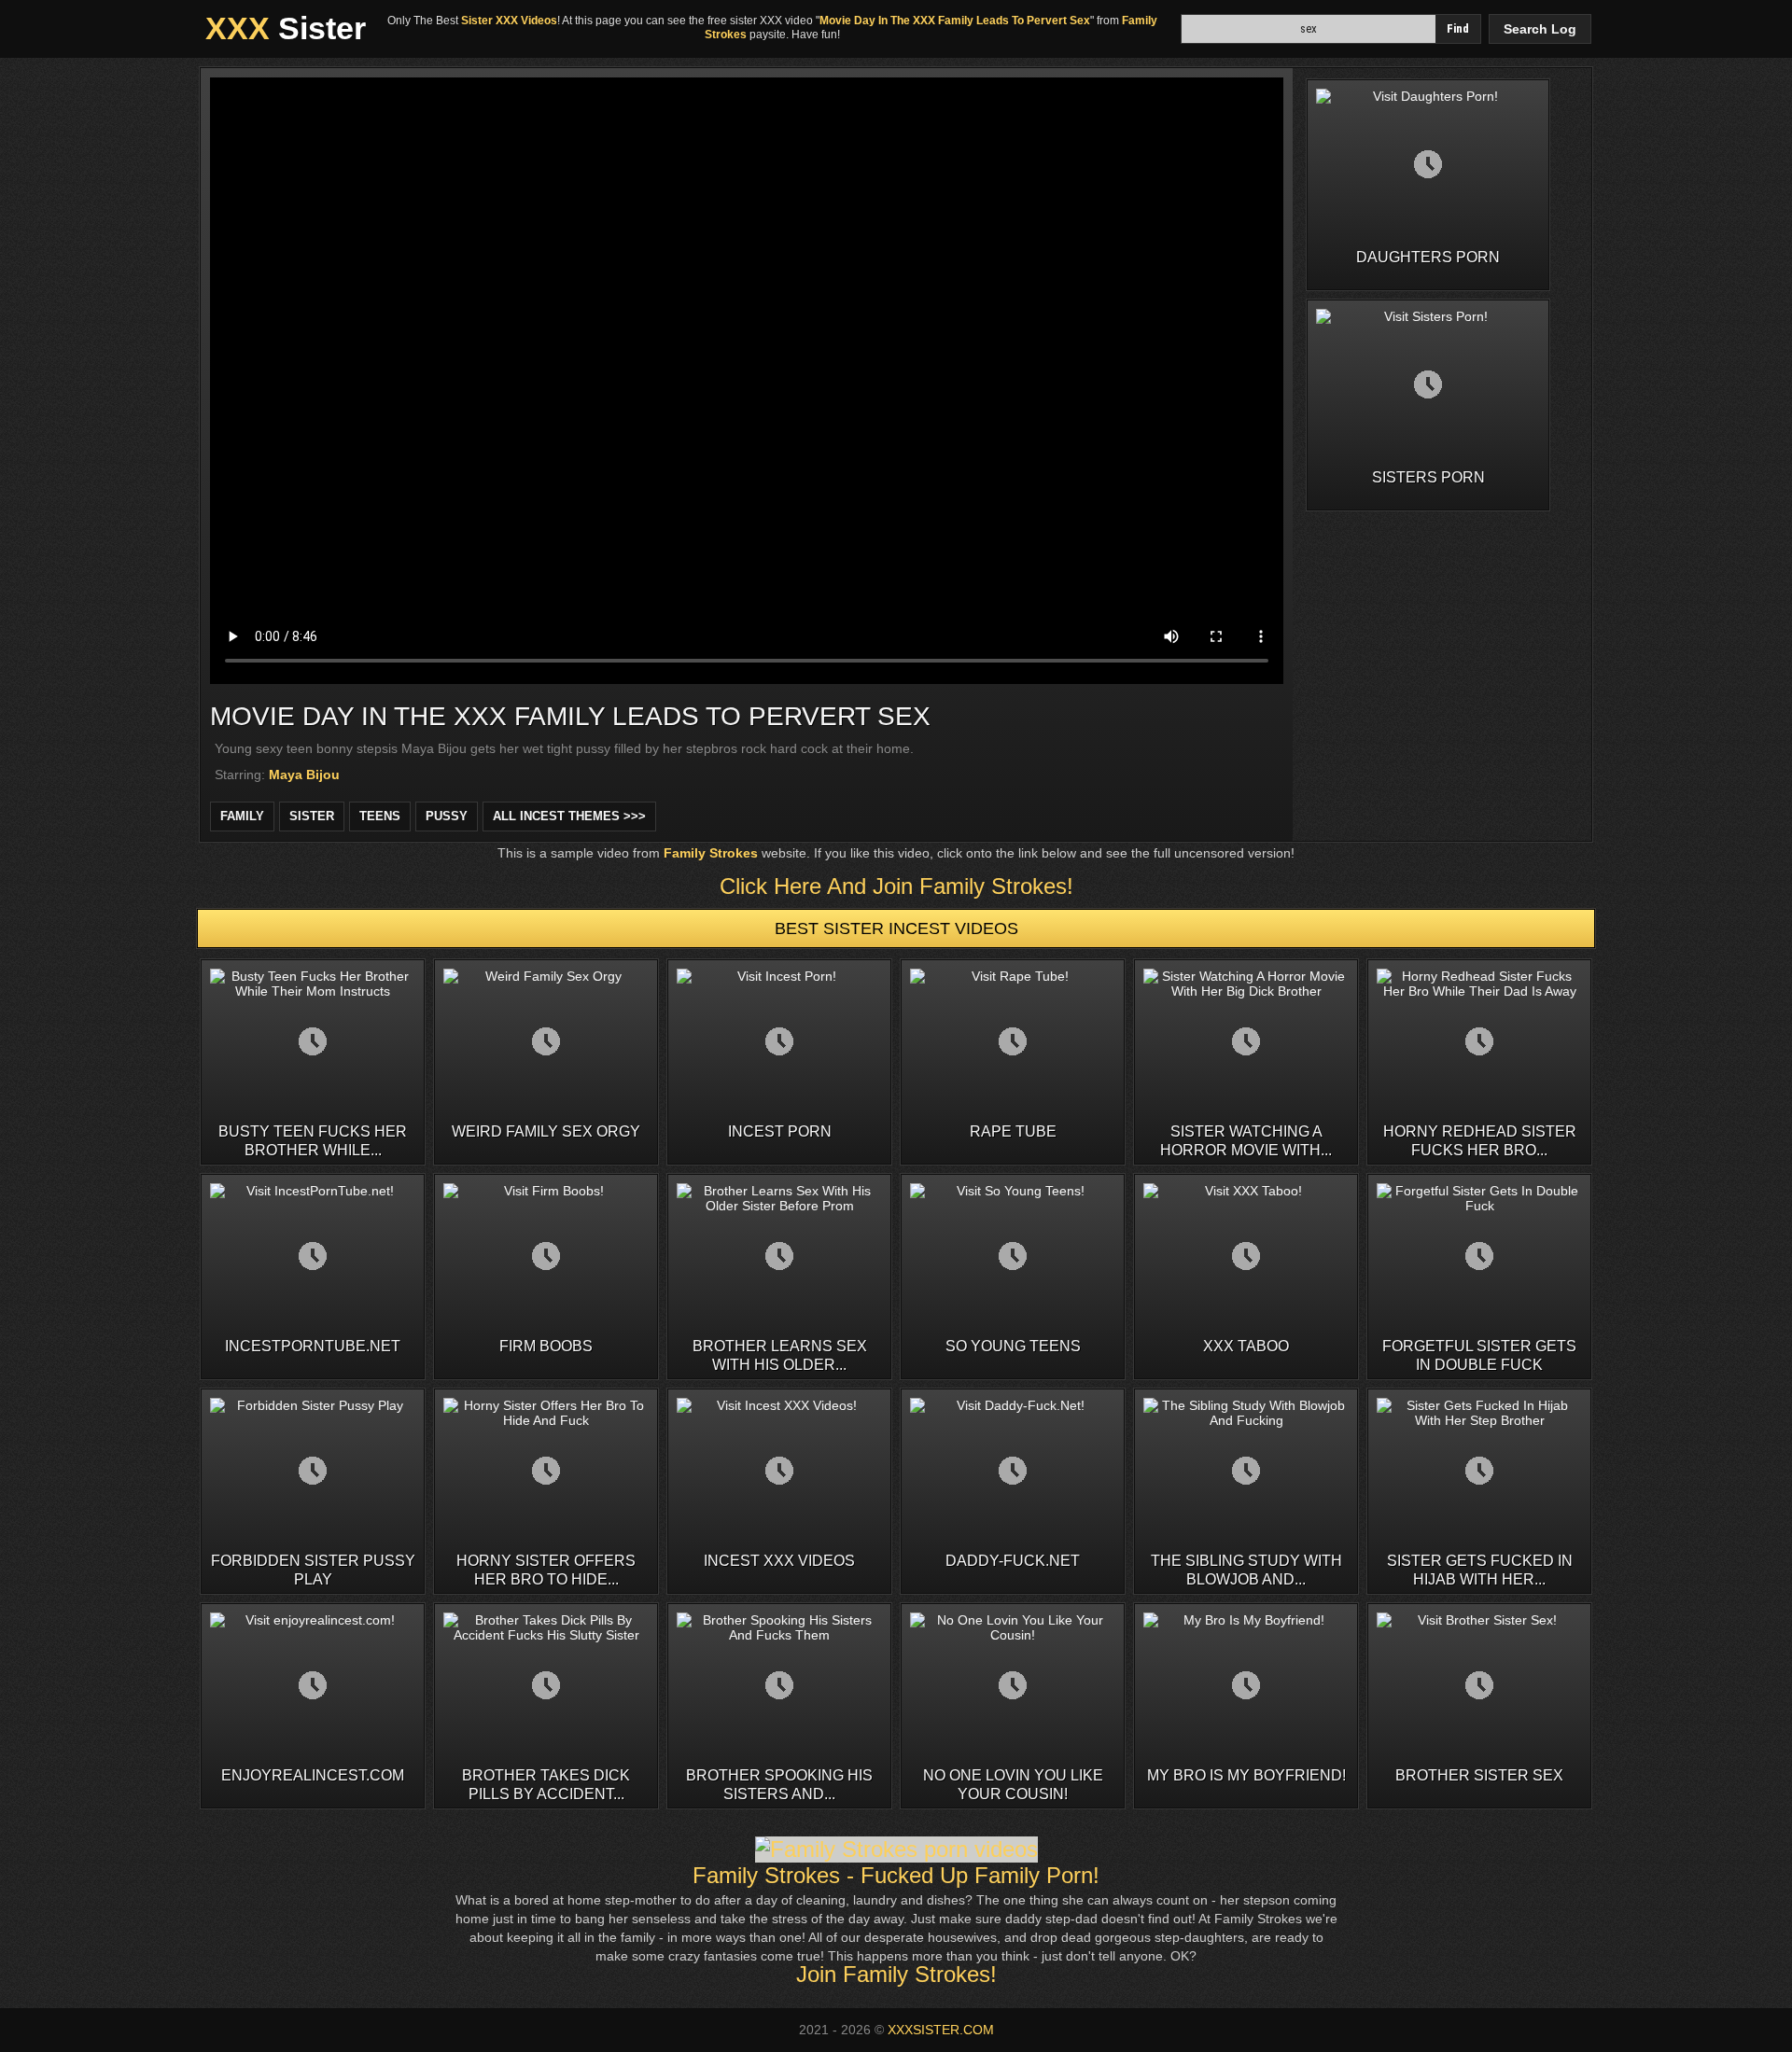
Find (1458, 28)
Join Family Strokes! (896, 1974)
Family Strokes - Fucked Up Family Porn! (896, 1875)
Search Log (1540, 29)
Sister (286, 28)
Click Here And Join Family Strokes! (896, 886)
